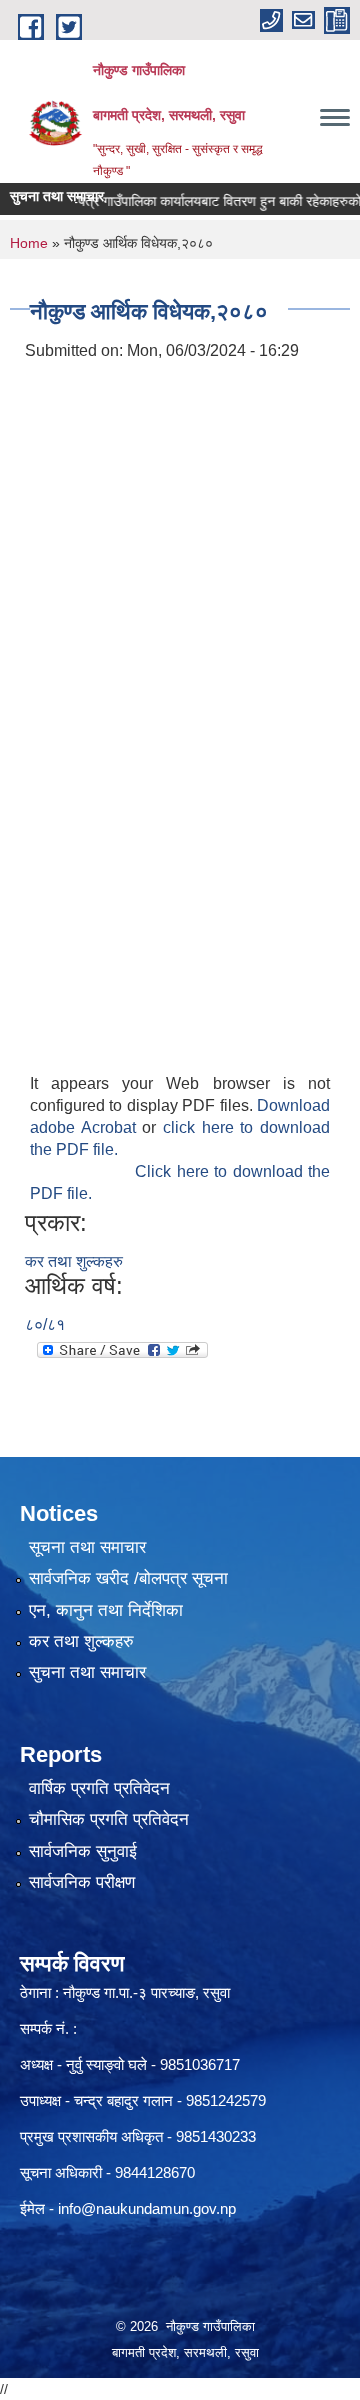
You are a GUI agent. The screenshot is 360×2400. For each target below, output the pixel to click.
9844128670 (155, 2172)
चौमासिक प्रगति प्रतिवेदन (109, 1819)
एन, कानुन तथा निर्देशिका (106, 1610)
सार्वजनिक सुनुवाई (83, 1851)
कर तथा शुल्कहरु (74, 1261)
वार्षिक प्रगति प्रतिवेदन (99, 1788)
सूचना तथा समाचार (87, 1547)
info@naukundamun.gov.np (147, 2208)
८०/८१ (45, 1324)
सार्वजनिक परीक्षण (82, 1882)
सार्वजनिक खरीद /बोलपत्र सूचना (128, 1578)
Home (29, 243)
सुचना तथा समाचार (87, 1672)
